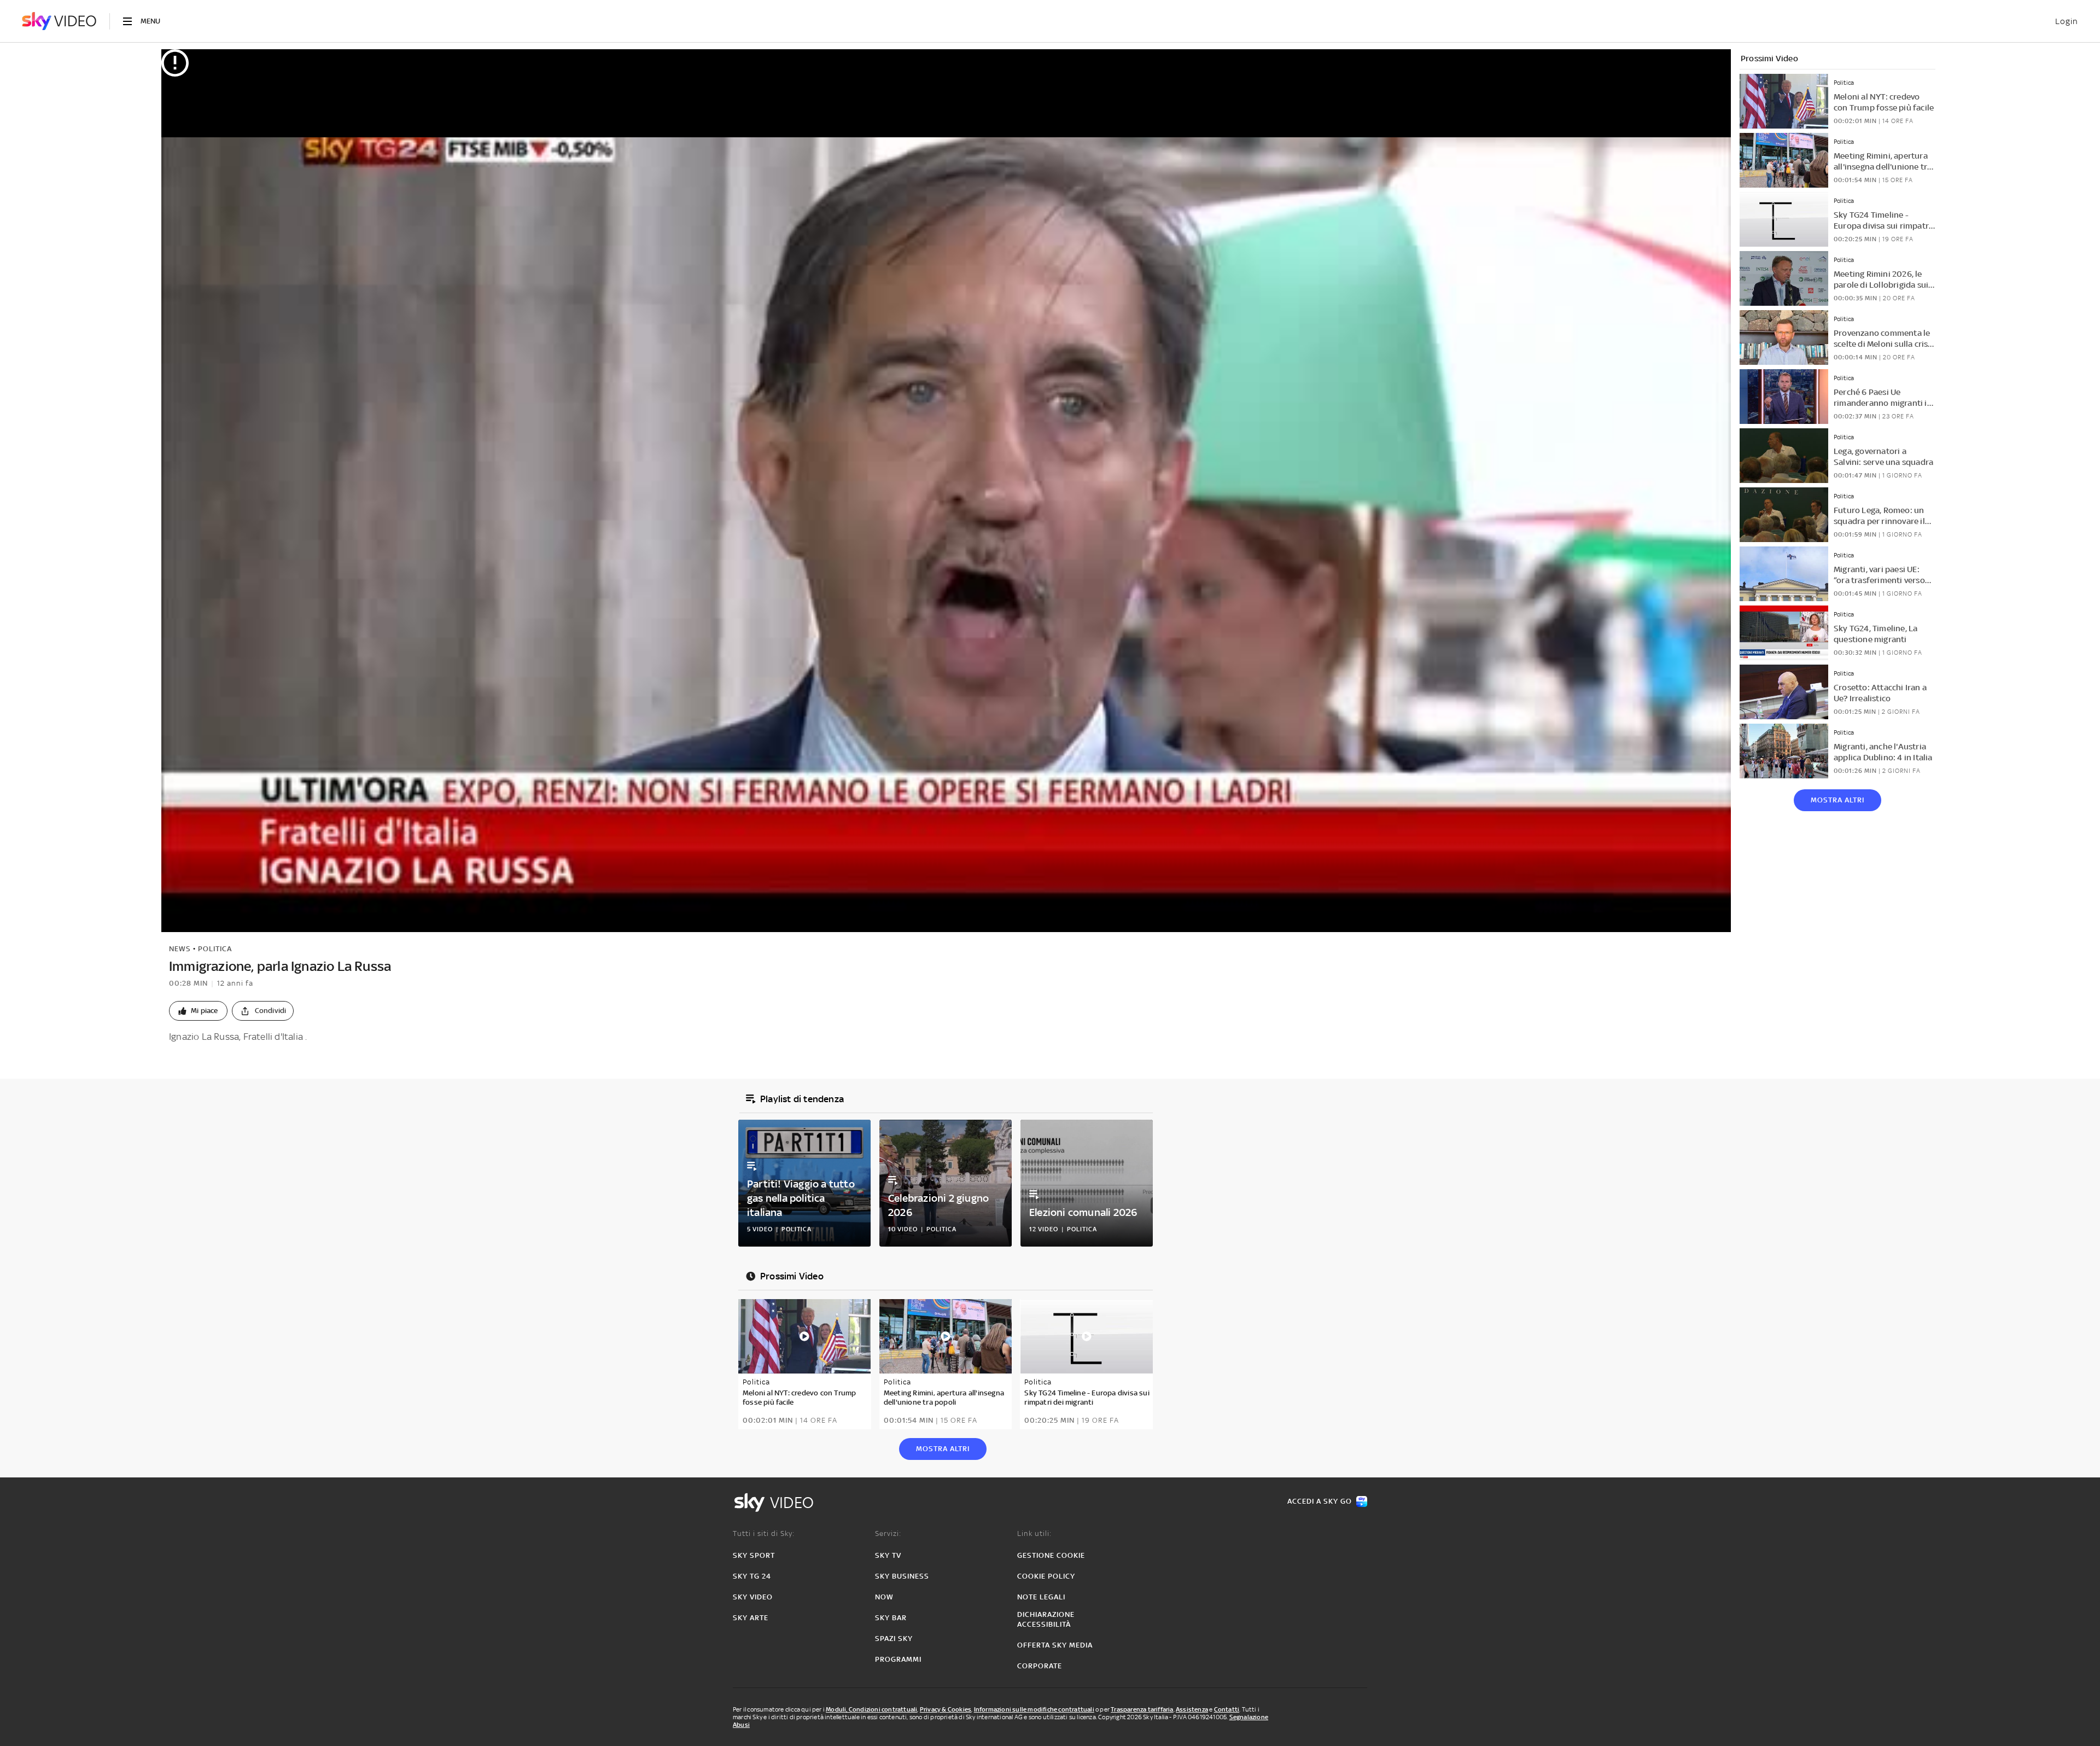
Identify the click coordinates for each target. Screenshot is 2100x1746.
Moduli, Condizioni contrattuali (871, 1709)
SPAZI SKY (894, 1639)
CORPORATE (1040, 1666)
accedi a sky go (1320, 1501)
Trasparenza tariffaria (1142, 1709)
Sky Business (902, 1576)
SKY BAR (891, 1618)
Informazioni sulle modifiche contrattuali (1034, 1709)
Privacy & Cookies (946, 1709)
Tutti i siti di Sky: (764, 1533)
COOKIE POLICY (1046, 1576)
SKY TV (888, 1555)
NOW (884, 1597)
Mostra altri (1837, 800)
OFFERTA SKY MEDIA (1055, 1645)
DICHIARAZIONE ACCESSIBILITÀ (1046, 1619)
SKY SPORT (754, 1555)
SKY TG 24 (752, 1576)
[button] (198, 1011)
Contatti (1227, 1709)
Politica (215, 949)
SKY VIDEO (753, 1597)
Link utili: (1034, 1533)
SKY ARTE (751, 1618)
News (180, 949)
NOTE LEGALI (1041, 1597)
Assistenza (1192, 1709)
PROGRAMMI (898, 1659)
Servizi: (888, 1533)
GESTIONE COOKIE (1051, 1555)
